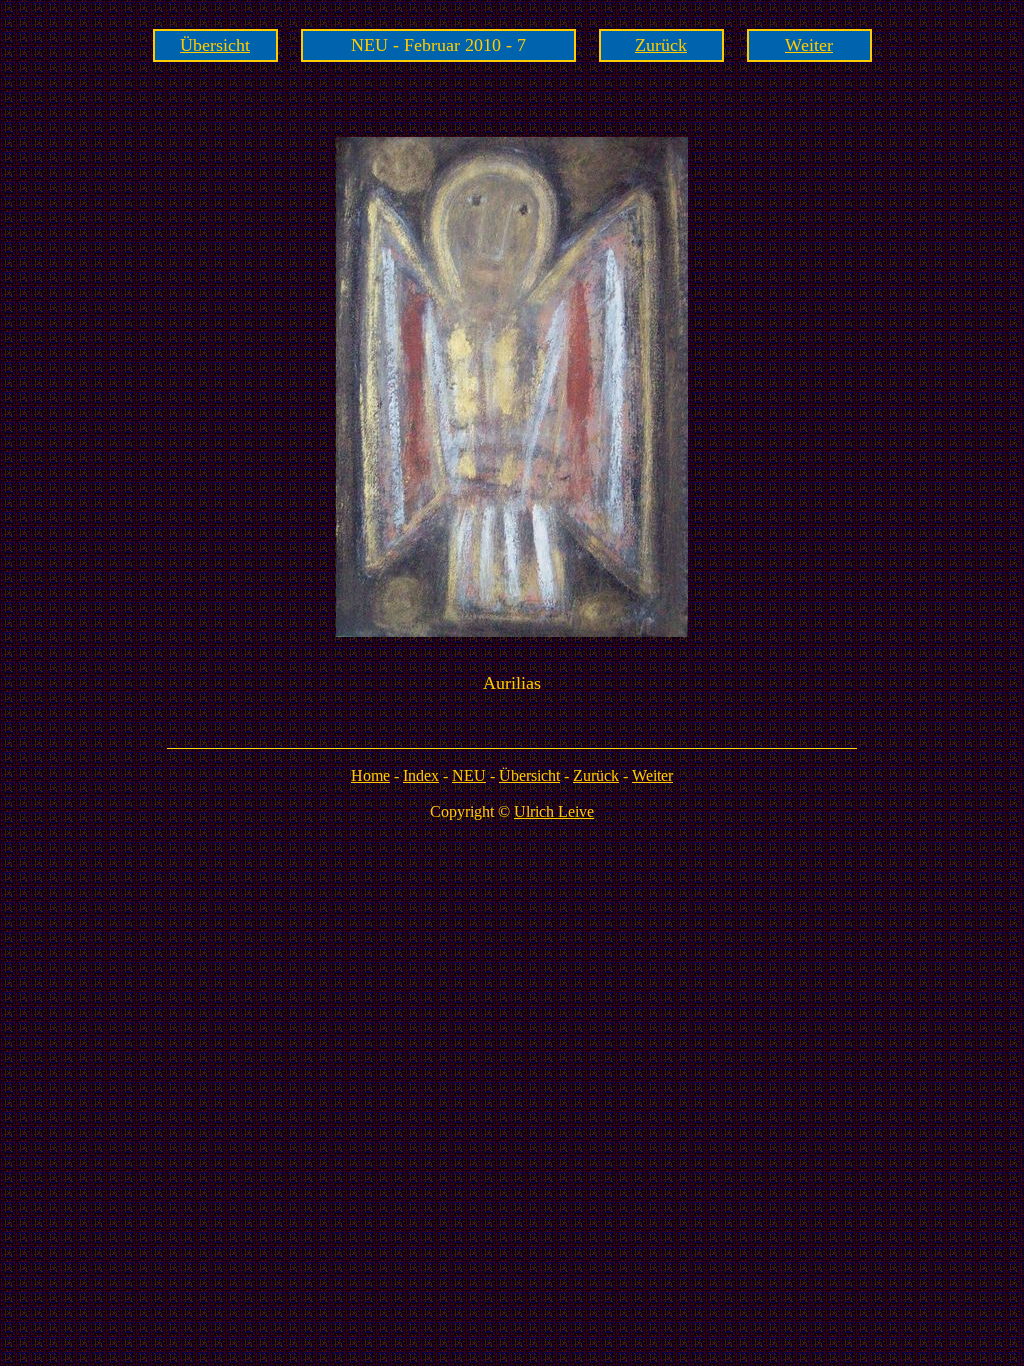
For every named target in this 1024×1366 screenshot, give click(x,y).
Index (421, 775)
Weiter (809, 45)
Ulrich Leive (554, 811)
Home (370, 775)
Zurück (661, 45)
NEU (469, 775)
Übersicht (215, 45)
